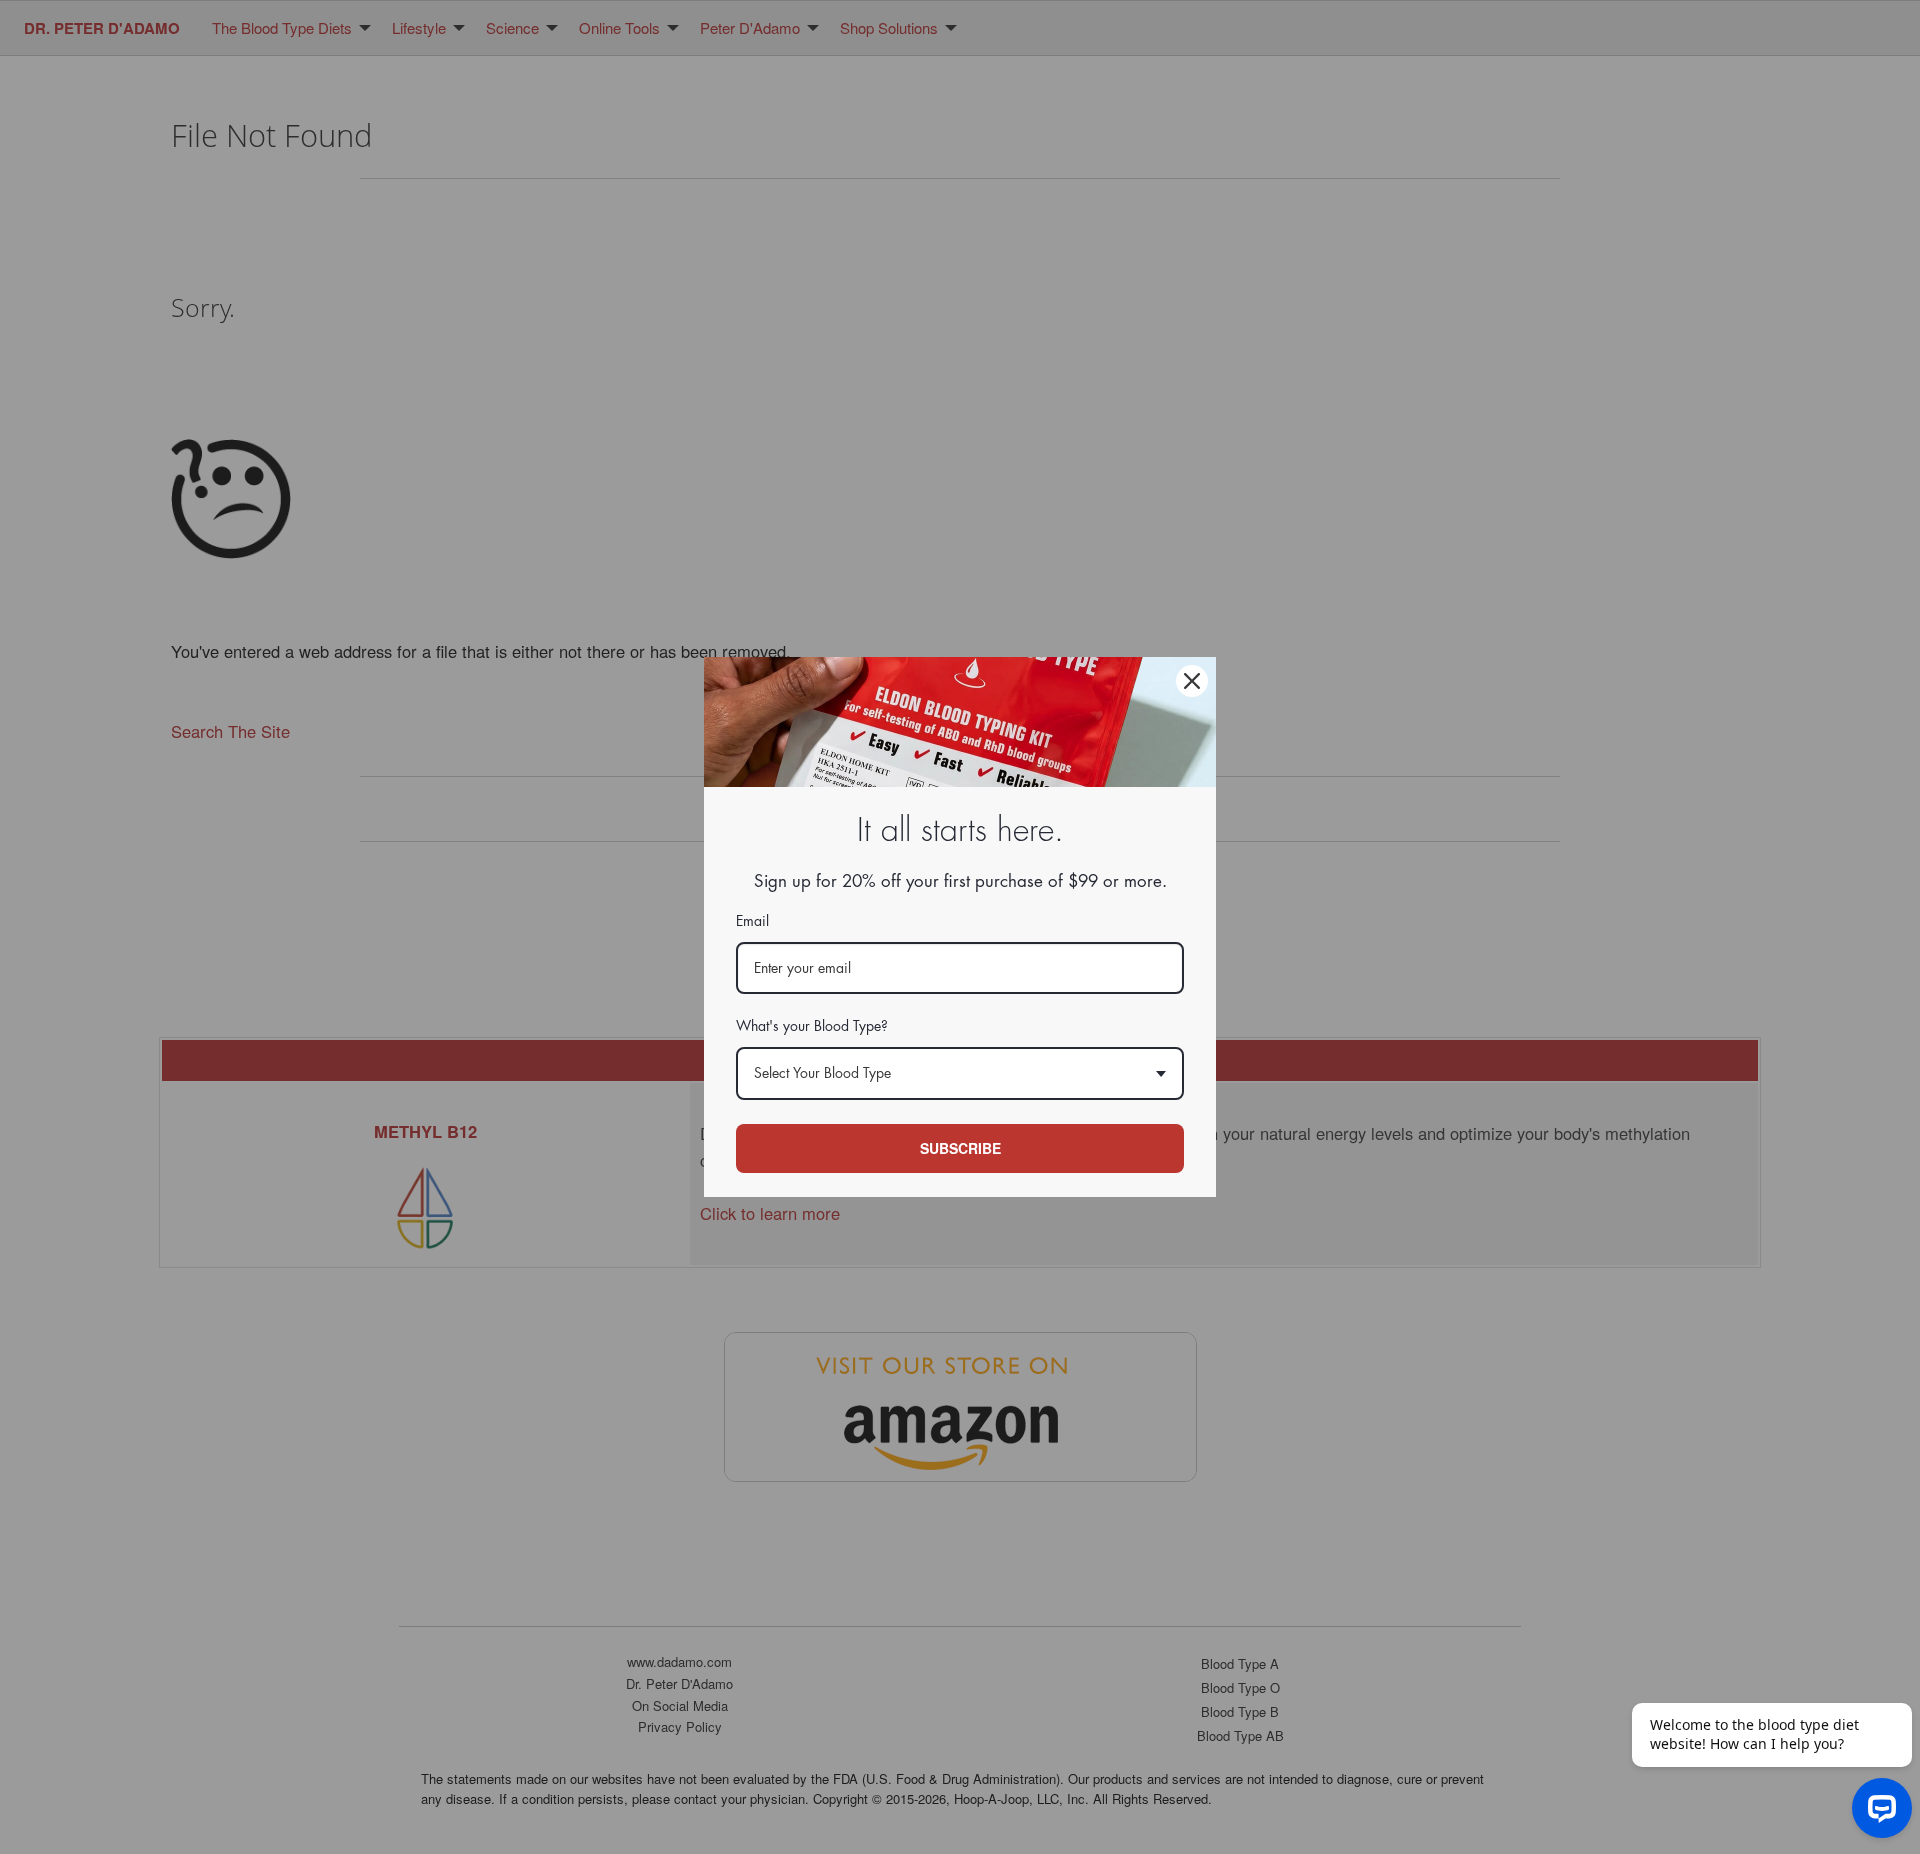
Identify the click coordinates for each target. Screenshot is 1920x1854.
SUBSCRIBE (960, 1148)
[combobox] (960, 1073)
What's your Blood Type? (812, 1026)
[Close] (1192, 681)
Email (752, 921)
